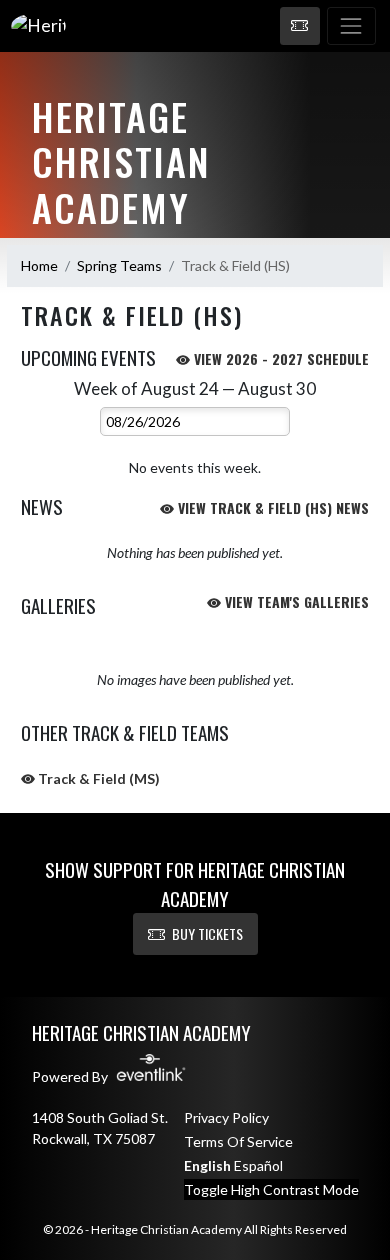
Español (258, 1165)
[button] (300, 26)
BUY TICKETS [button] (207, 933)
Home (39, 265)
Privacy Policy (226, 1117)
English (207, 1165)
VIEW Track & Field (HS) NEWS (271, 507)
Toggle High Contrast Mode (271, 1189)
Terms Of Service (238, 1141)
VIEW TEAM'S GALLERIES (295, 601)
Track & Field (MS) (97, 778)
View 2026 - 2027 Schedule (279, 358)
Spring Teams (119, 265)
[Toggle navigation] (351, 26)
